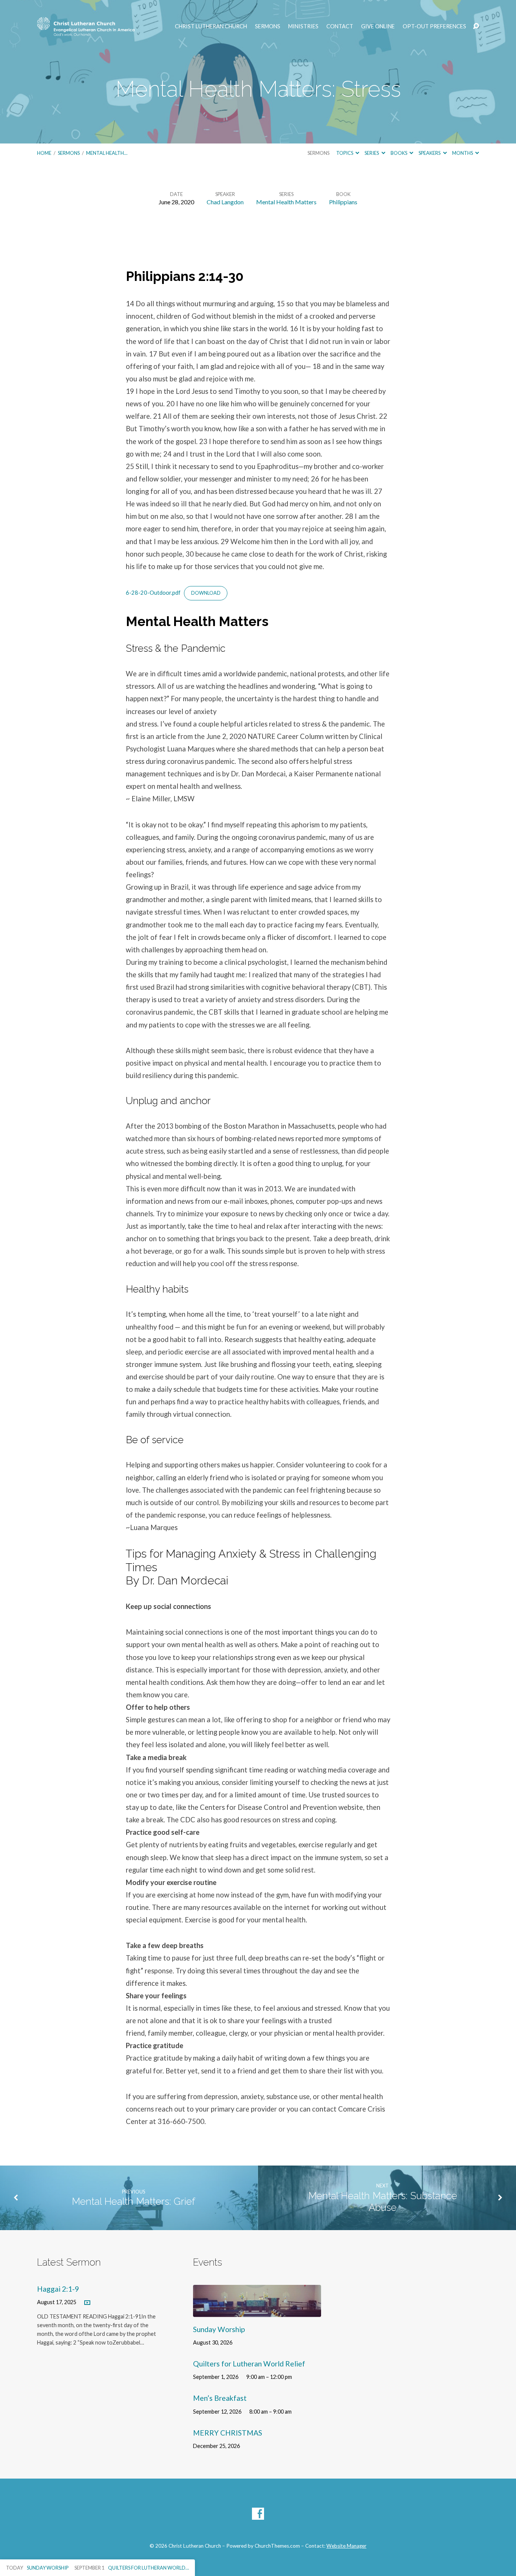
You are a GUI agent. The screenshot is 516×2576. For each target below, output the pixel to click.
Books (399, 153)
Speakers (430, 153)
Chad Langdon (225, 202)
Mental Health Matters (286, 202)
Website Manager (346, 2546)
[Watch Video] (87, 2303)
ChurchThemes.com (277, 2546)
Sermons (268, 26)
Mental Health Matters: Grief (134, 2201)
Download (206, 593)
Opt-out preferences (434, 26)
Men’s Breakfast (220, 2398)
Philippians (343, 202)
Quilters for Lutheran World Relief (249, 2364)
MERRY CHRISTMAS (228, 2433)
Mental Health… (107, 153)
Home (44, 153)
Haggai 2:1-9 (58, 2289)
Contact (340, 26)
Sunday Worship (219, 2329)
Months (463, 153)
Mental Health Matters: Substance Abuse (383, 2202)
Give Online (378, 26)
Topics (345, 153)
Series (372, 153)
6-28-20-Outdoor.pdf (153, 592)
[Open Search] (476, 26)
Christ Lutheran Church (211, 26)
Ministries (303, 26)
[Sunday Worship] (257, 2311)
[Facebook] (258, 2514)
